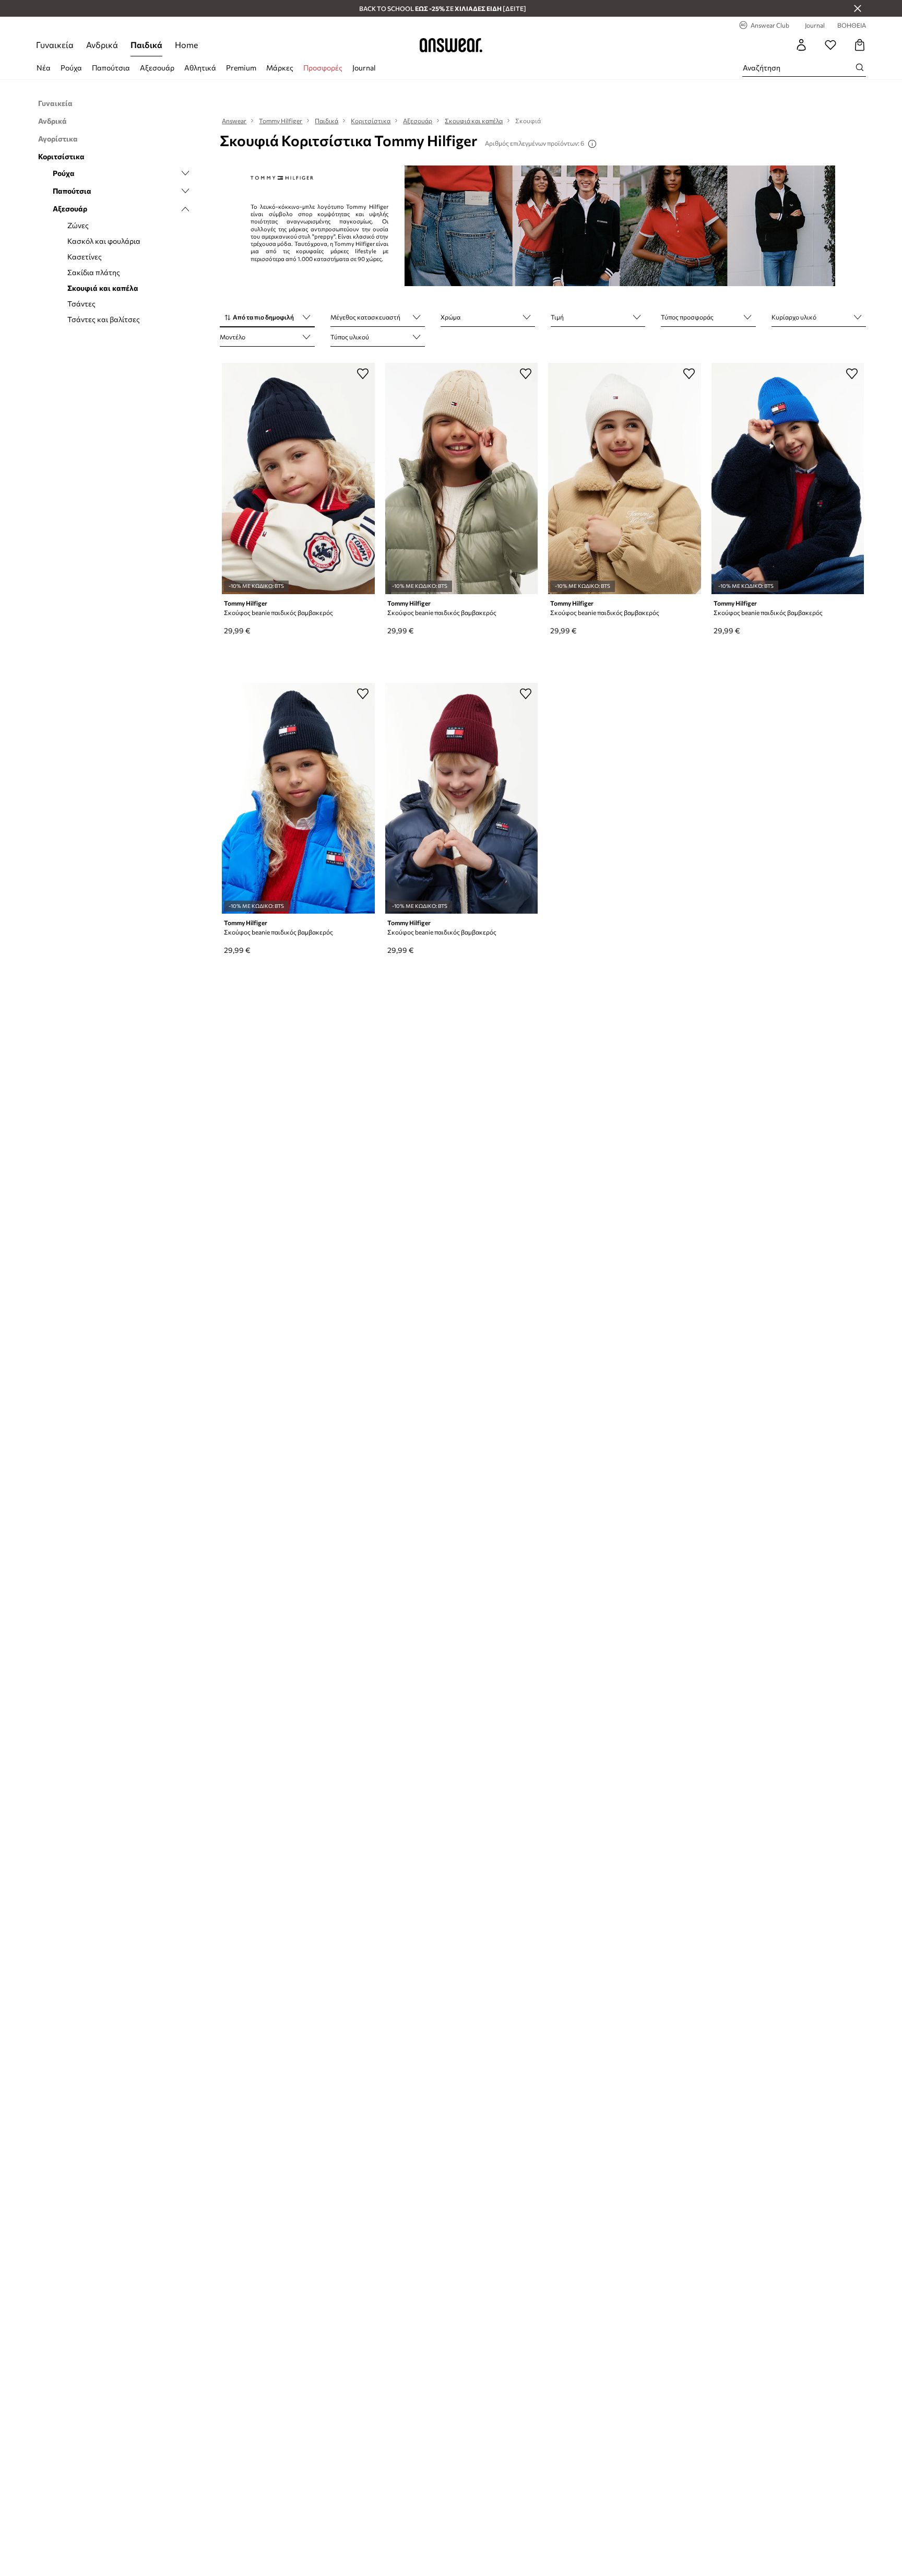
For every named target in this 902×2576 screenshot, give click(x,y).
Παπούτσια (111, 68)
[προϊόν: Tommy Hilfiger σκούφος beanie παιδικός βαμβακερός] (298, 478)
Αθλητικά (200, 68)
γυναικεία (55, 45)
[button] (267, 318)
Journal (364, 68)
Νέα (44, 68)
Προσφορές (323, 68)
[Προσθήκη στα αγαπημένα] (363, 373)
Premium (241, 68)
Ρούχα (71, 68)
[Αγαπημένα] (830, 45)
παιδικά (146, 45)
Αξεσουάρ (157, 68)
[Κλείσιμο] (858, 8)
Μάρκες (280, 68)
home (186, 45)
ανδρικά (102, 45)
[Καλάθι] (860, 45)
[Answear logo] (451, 45)
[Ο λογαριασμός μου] (801, 45)
